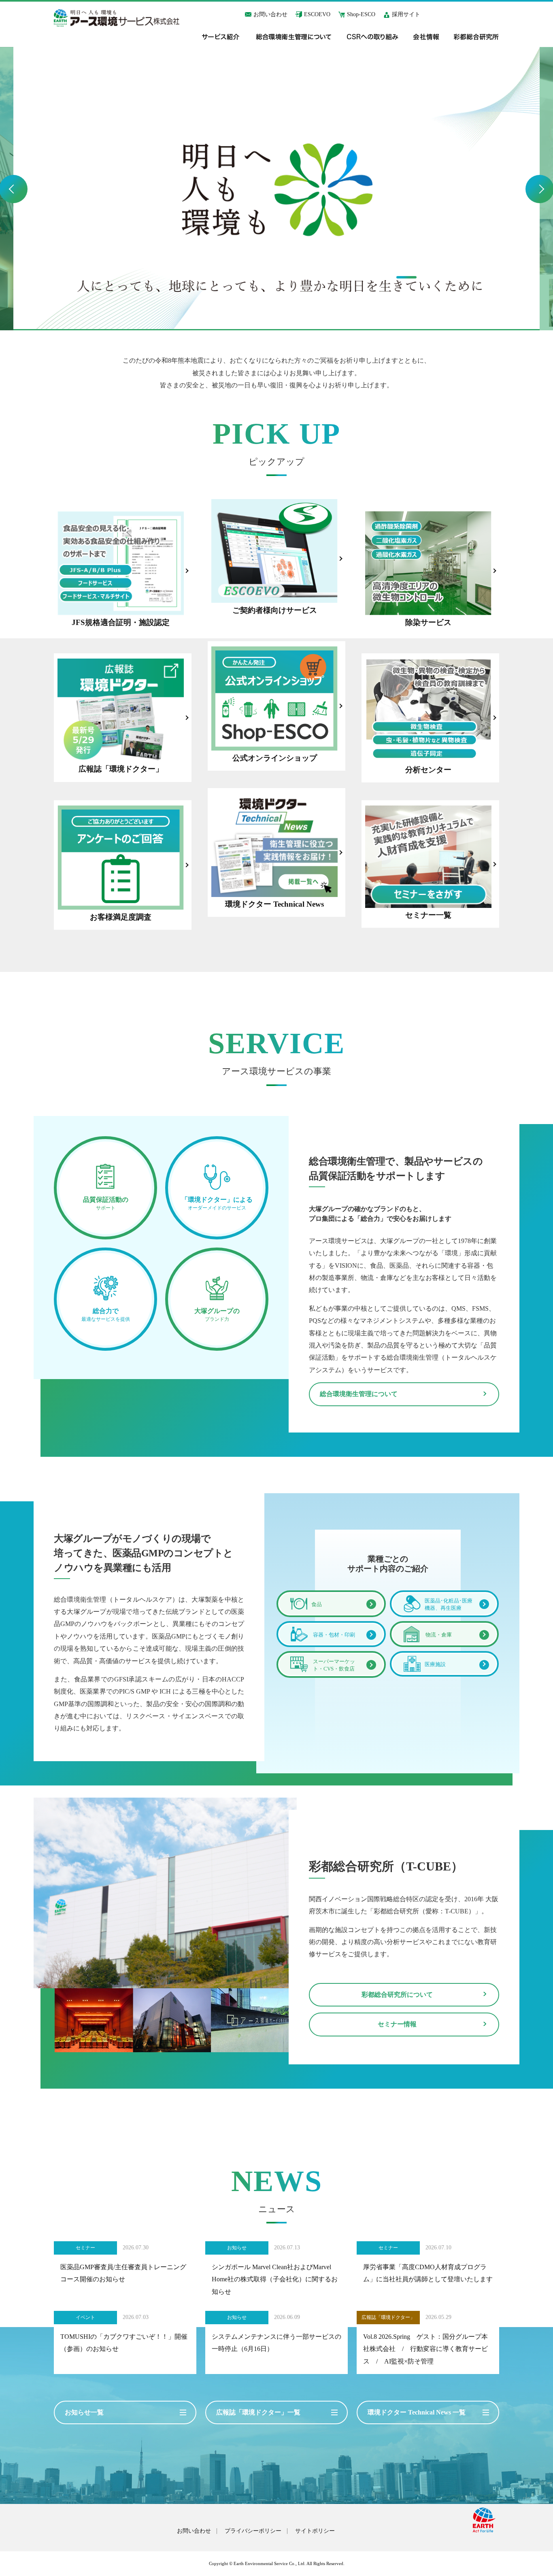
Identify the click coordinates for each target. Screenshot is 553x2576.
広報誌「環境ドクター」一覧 (258, 2412)
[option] (276, 189)
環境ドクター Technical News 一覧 (417, 2412)
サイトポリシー (315, 2531)
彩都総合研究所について (397, 1995)
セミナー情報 (397, 2024)
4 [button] (482, 277)
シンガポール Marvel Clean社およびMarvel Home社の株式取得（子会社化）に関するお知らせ (275, 2279)
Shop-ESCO (361, 14)
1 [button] (406, 277)
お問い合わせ (270, 14)
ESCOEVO (317, 14)
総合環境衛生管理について (294, 37)
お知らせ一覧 (84, 2412)
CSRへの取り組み (373, 37)
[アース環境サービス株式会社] (117, 18)
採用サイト (406, 14)
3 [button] (457, 277)
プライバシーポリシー (253, 2531)
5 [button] (507, 277)
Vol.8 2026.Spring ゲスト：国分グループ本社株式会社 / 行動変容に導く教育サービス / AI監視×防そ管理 (425, 2349)
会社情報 (426, 37)
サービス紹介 (221, 37)
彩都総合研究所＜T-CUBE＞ (476, 37)
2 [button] (432, 277)
